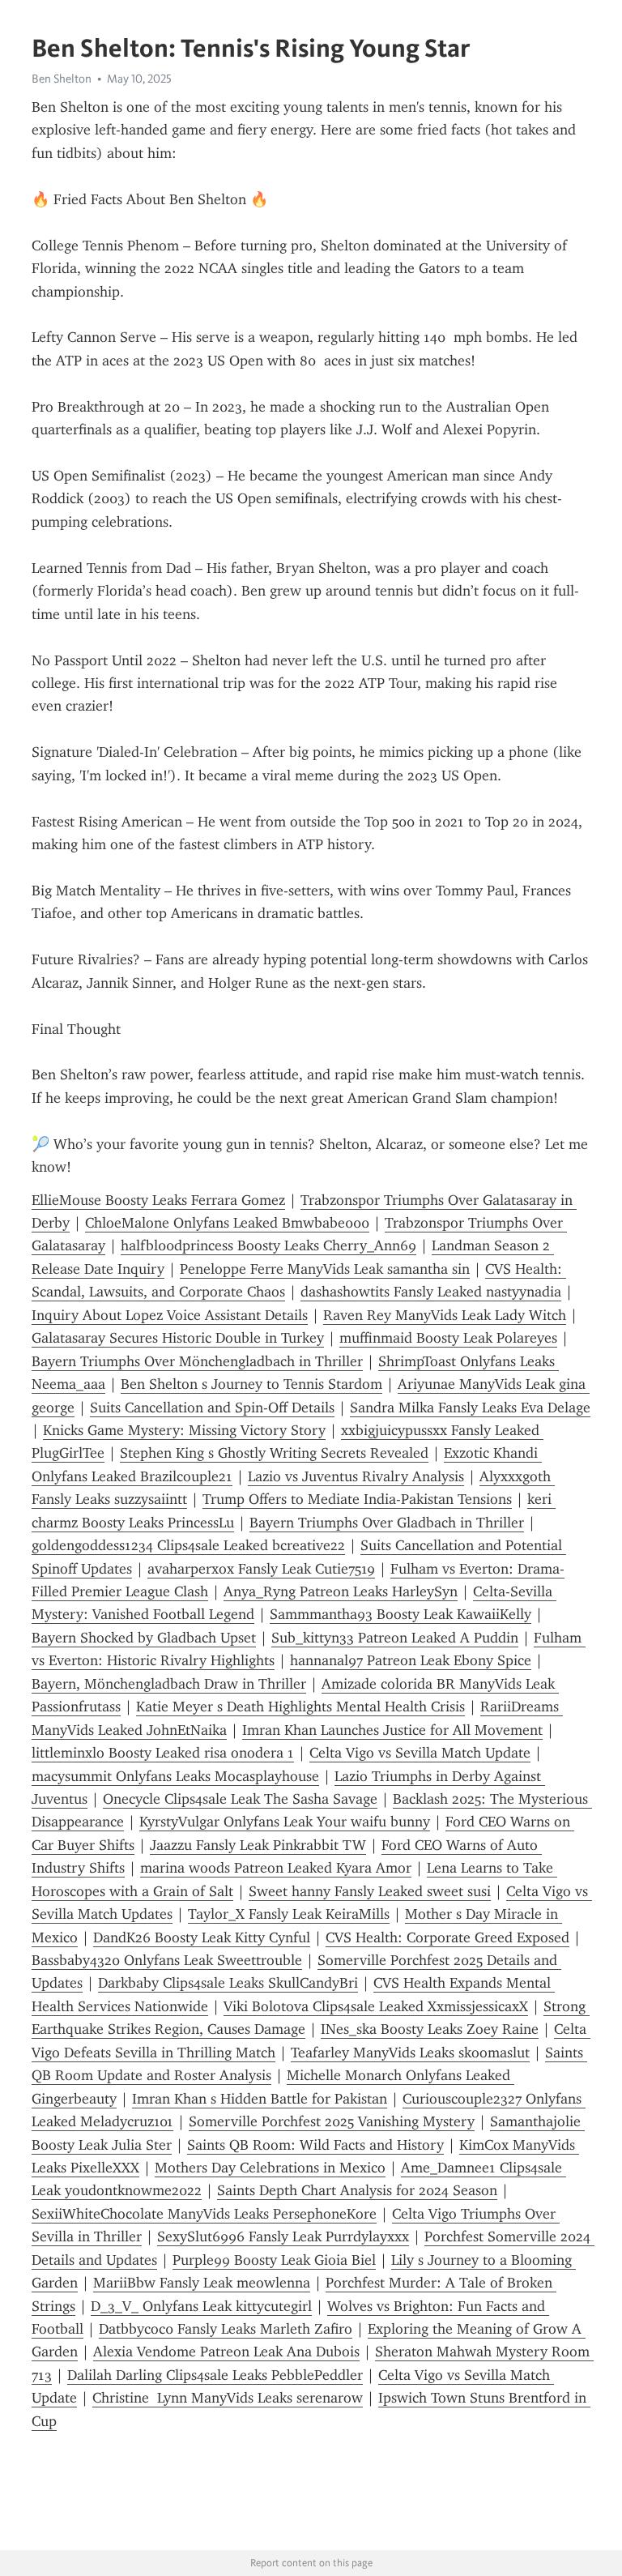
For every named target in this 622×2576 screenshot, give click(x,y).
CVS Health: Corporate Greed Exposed (447, 1937)
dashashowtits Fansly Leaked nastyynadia (431, 1292)
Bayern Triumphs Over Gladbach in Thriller (387, 1523)
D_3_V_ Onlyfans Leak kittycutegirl (201, 2306)
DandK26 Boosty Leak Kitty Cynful (202, 1937)
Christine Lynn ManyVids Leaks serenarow (228, 2398)
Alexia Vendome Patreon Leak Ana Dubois (226, 2352)
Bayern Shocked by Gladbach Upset (144, 1638)
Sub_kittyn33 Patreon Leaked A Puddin (395, 1638)
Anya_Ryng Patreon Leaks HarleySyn (341, 1591)
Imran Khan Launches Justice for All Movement (392, 1730)
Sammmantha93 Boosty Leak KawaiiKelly (400, 1614)
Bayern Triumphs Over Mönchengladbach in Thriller (197, 1361)
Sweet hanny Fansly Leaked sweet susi (370, 1891)
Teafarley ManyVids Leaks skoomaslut (410, 2053)
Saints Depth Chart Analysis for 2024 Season (357, 2190)
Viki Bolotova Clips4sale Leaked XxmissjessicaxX (376, 2006)
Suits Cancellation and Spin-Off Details (212, 1408)
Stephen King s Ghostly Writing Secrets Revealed (274, 1453)
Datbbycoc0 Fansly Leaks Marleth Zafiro (226, 2329)
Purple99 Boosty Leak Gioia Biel (274, 2260)
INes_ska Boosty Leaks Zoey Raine (430, 2029)
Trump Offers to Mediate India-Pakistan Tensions (357, 1499)
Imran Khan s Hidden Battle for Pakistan (260, 2099)
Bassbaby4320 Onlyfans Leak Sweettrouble (167, 1960)
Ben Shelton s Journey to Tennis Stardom (251, 1384)
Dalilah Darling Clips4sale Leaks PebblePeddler (215, 2375)
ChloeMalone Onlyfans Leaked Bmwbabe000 (227, 1223)
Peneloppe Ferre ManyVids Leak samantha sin (325, 1269)
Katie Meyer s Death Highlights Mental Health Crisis (300, 1707)
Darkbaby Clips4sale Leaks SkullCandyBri (228, 1983)
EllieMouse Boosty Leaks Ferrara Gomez (158, 1200)
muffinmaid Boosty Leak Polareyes (448, 1338)
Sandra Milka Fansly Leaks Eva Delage (470, 1408)
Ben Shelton (62, 79)
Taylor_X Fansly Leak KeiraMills (289, 1914)
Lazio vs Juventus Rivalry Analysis (356, 1476)
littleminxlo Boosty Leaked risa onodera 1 (163, 1753)
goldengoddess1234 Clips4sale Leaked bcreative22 (188, 1545)
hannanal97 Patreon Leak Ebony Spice (411, 1660)
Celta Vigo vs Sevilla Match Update (420, 1753)
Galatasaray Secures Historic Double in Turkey (178, 1338)
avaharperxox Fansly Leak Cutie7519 (261, 1569)
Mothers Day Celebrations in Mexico (270, 2168)
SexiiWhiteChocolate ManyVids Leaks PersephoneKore (204, 2214)
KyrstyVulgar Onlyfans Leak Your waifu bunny (285, 1822)
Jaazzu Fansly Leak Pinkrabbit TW (258, 1845)
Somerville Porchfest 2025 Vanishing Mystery (332, 2121)
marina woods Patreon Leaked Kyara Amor (276, 1868)
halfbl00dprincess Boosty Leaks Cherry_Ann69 (268, 1245)
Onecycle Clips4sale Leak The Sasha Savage (240, 1799)
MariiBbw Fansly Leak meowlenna (202, 2283)
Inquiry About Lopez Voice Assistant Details (170, 1315)
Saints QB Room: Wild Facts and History (315, 2145)
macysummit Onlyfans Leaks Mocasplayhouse (175, 1776)
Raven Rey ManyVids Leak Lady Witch (445, 1315)
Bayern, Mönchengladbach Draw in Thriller (169, 1684)
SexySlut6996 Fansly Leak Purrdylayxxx (283, 2236)
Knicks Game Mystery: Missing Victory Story (184, 1430)
